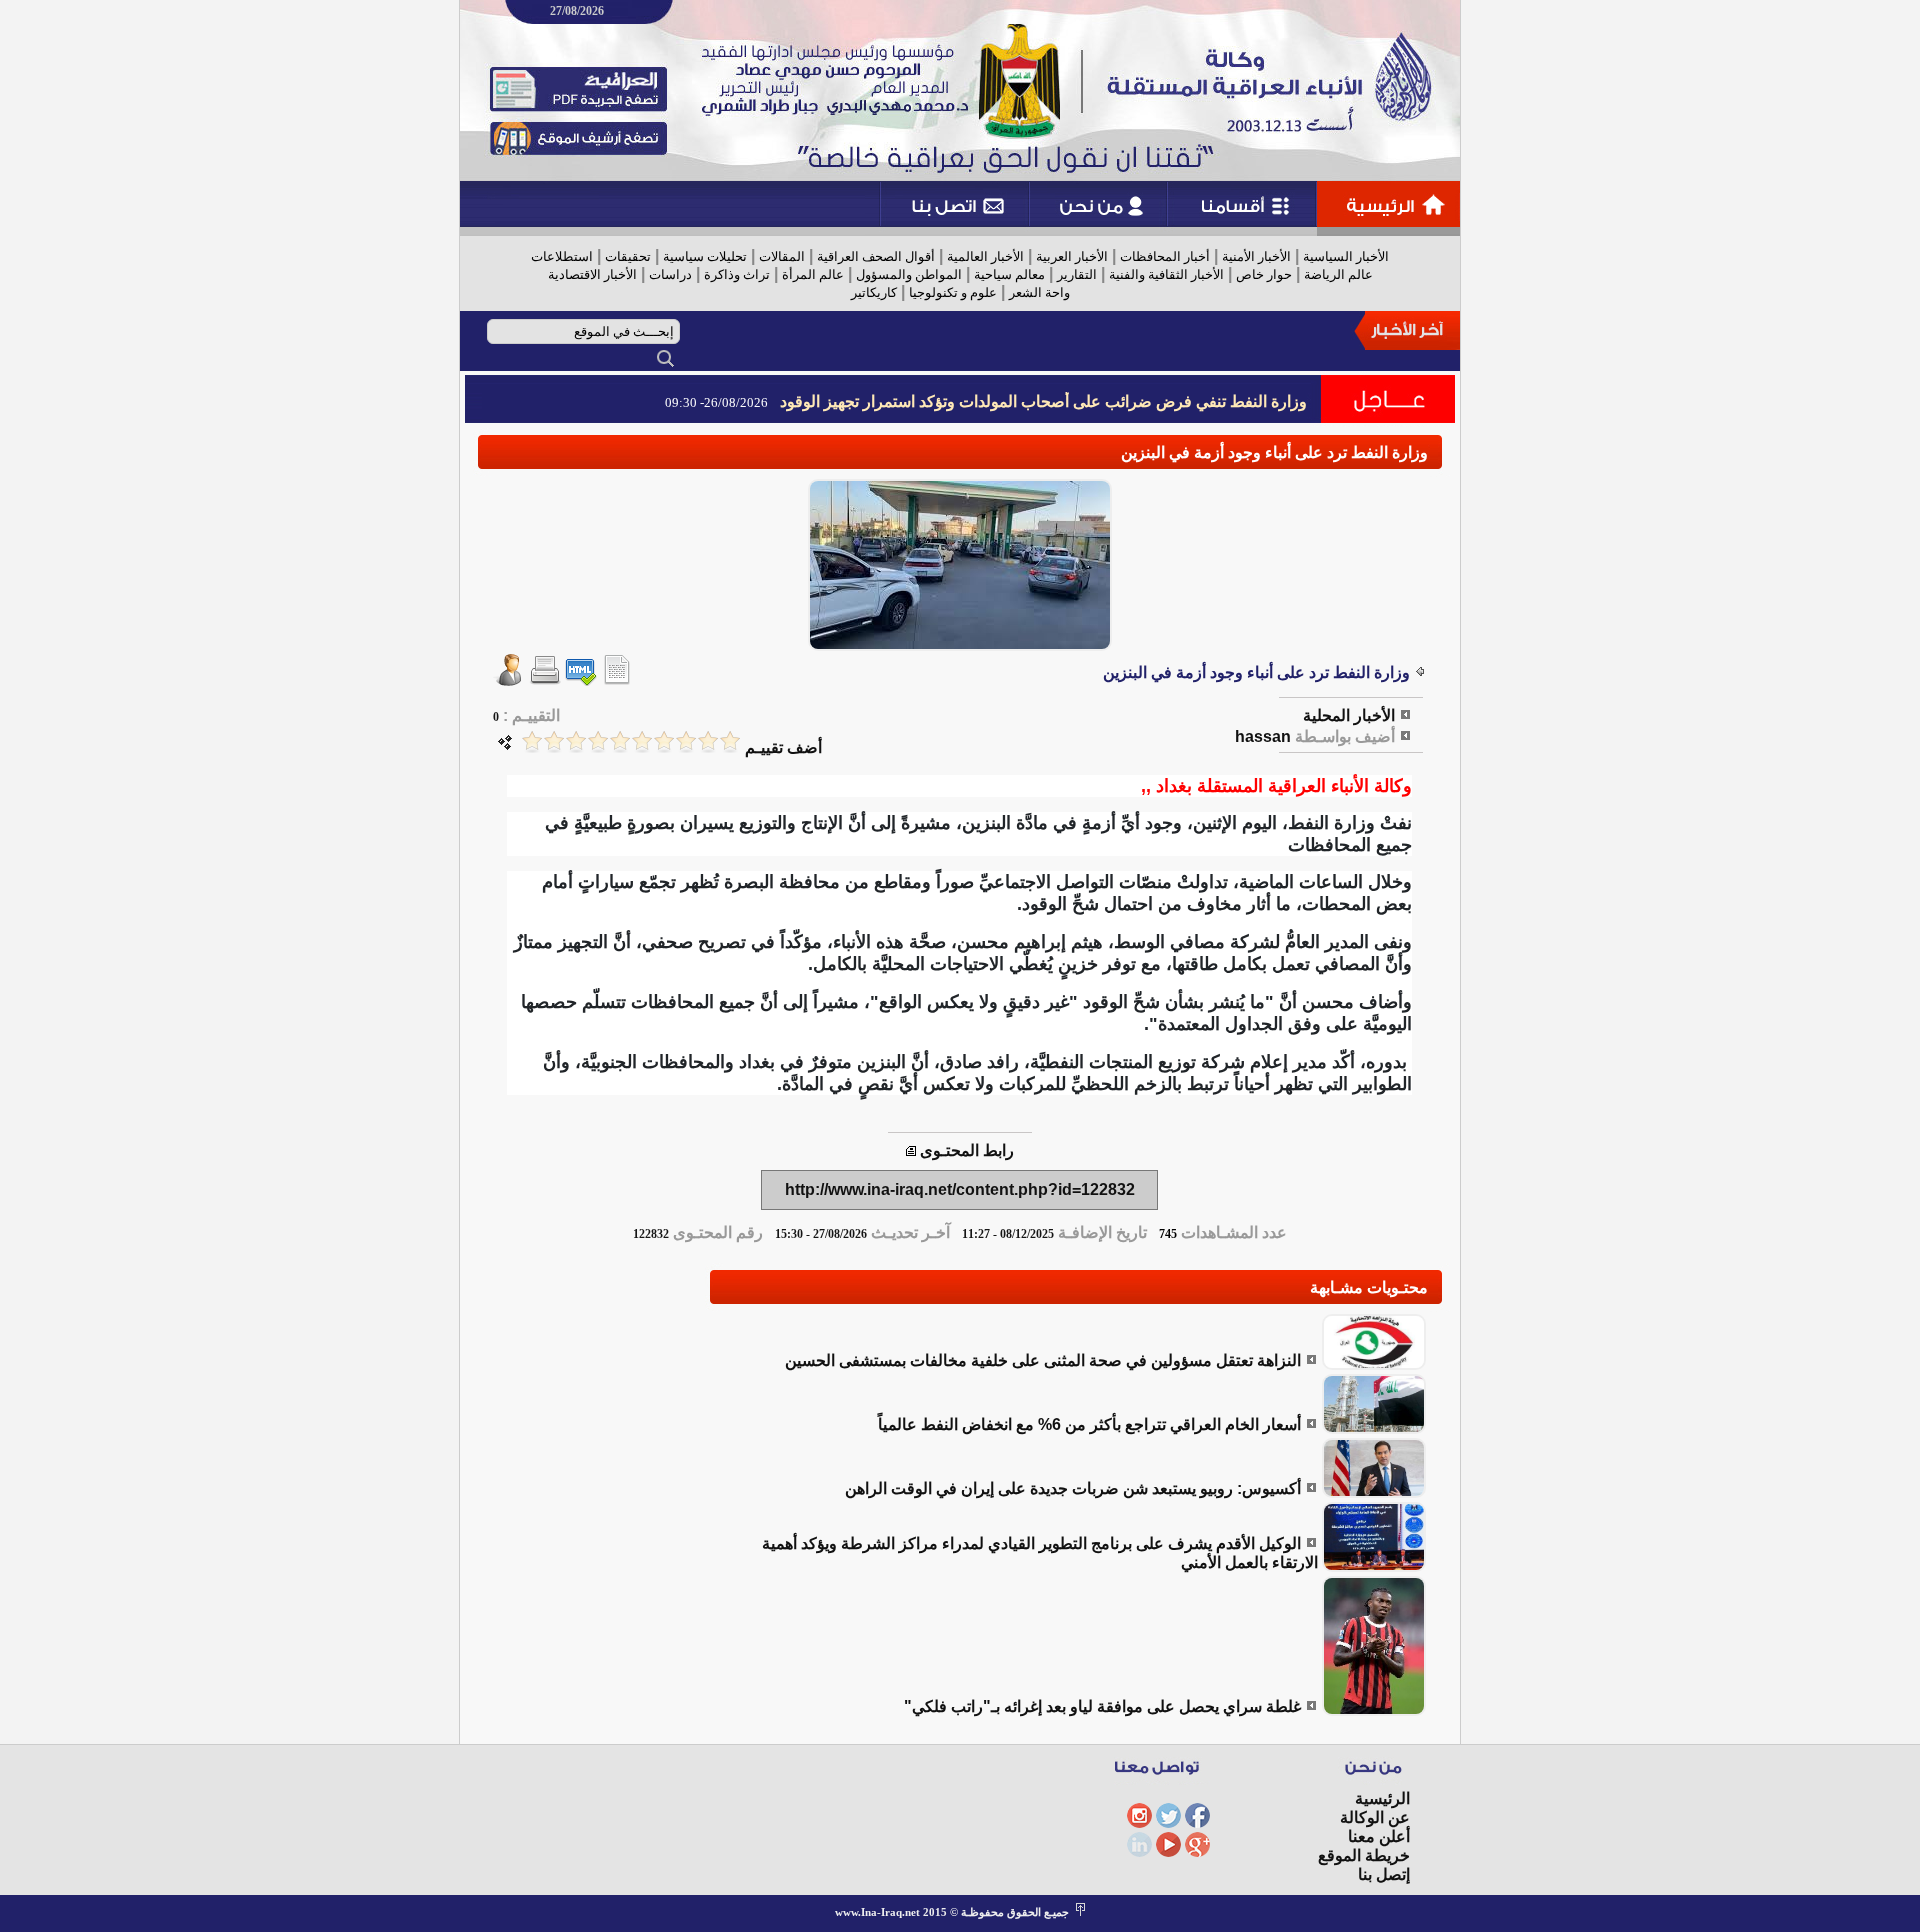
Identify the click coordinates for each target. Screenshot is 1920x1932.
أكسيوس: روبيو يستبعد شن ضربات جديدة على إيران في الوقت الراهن (1073, 1488)
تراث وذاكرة (737, 274)
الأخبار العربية (1072, 256)
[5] (642, 741)
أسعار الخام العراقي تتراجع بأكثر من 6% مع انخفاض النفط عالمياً (1089, 1424)
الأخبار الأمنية (1256, 256)
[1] (730, 741)
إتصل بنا (1384, 1874)
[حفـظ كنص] (617, 680)
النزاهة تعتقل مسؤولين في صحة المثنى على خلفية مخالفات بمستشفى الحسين (1043, 1360)
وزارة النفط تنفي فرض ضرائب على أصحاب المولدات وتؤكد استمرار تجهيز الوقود (1043, 401)
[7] (598, 741)
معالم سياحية (1009, 274)
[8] (576, 741)
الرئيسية (1382, 1798)
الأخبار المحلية (1349, 715)
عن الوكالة (1375, 1817)
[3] (686, 741)
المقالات (782, 256)
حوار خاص (1264, 274)
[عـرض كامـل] (1374, 1364)
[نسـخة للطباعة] (545, 680)
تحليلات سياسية (705, 256)
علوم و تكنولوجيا (953, 292)
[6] (620, 741)
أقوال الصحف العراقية (876, 256)
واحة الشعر (1039, 292)
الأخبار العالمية (985, 256)
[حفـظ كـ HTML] (581, 680)
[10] (532, 741)
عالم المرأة (813, 274)
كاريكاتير (874, 292)
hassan (1263, 736)
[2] (708, 741)
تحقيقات (628, 256)
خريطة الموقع (1364, 1855)
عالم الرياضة (1338, 274)
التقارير (1077, 274)
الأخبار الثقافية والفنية (1166, 274)
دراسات (670, 274)
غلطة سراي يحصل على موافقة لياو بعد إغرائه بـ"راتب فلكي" (1102, 1706)
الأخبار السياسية (1346, 256)
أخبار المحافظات (1165, 256)
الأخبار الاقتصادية (592, 274)
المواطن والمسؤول (909, 274)
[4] (664, 741)
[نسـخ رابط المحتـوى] (911, 1150)
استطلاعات (562, 256)
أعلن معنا (1379, 1836)
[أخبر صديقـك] (509, 680)
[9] (554, 741)
